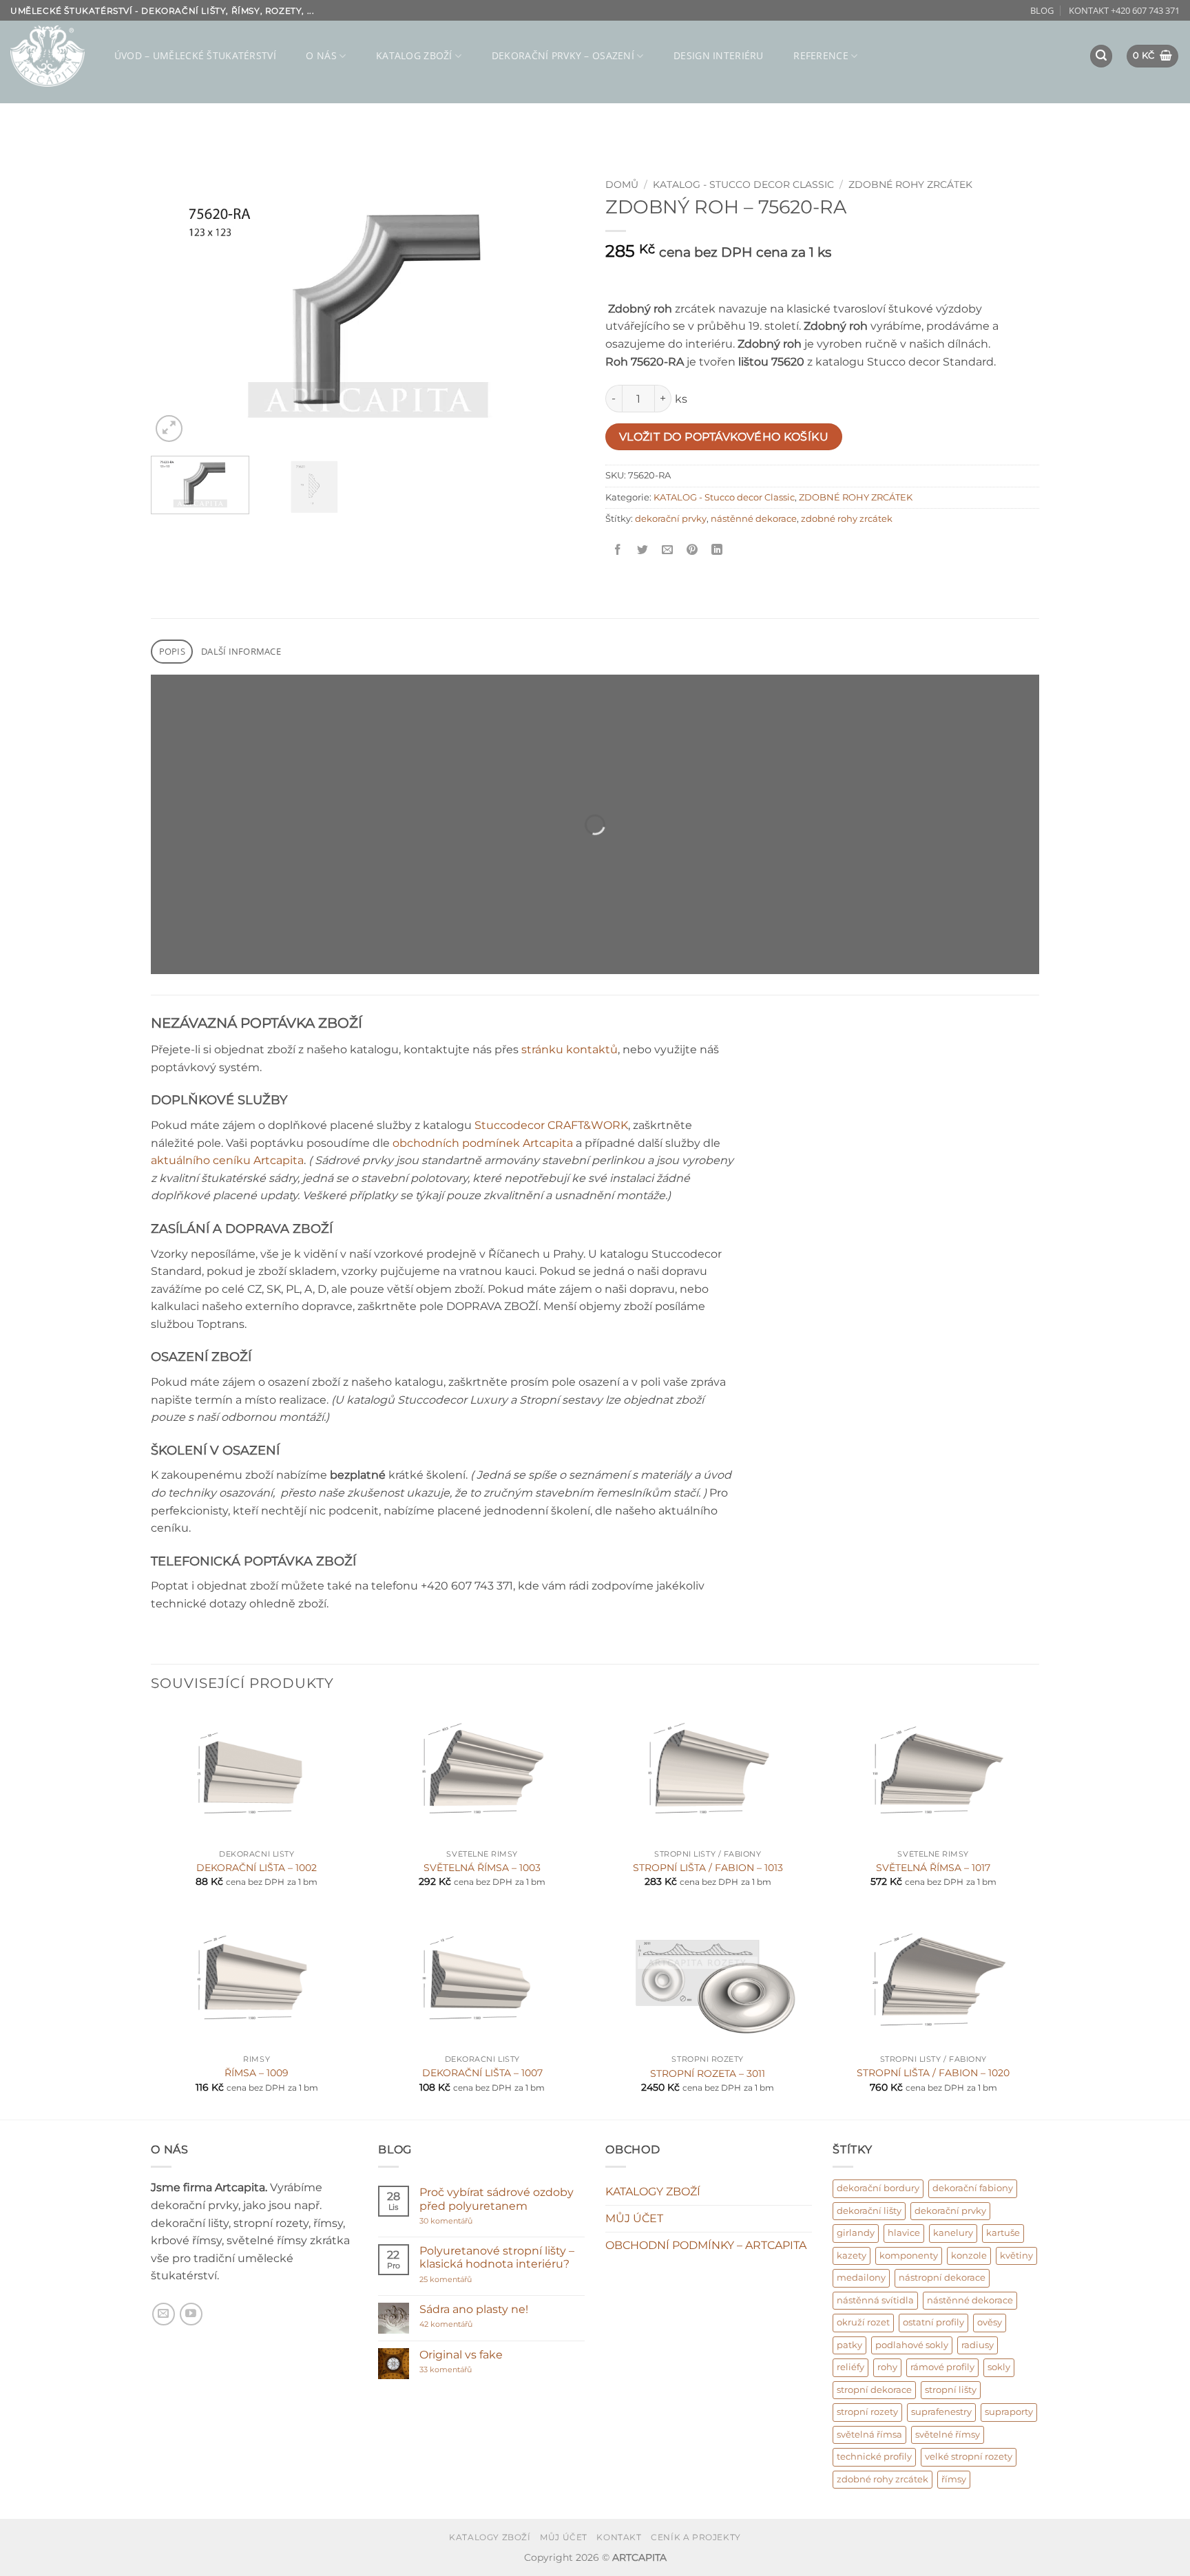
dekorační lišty (869, 2211)
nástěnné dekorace (754, 519)
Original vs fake (461, 2355)
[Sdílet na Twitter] (643, 550)
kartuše (1003, 2233)
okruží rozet (863, 2322)
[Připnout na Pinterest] (692, 550)
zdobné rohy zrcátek (847, 519)
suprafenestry (941, 2412)
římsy (954, 2479)
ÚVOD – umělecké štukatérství (195, 55)
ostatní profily (933, 2322)
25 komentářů (472, 2280)
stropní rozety (867, 2412)
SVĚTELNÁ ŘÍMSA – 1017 (933, 1868)
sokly (999, 2367)
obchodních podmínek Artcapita (483, 1143)
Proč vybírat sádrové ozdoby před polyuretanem (497, 2199)
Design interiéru (719, 55)
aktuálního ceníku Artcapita (227, 1160)
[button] (1101, 56)
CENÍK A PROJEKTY (696, 2537)
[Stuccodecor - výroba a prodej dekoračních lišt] (48, 56)
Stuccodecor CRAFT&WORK (551, 1125)
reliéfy (850, 2367)
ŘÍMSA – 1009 (257, 2073)
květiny (1016, 2256)
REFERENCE (821, 55)
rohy (887, 2367)
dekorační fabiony (973, 2188)
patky (849, 2345)
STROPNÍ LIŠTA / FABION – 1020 (933, 2073)
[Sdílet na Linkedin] (717, 550)
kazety (852, 2256)
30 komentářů (472, 2221)
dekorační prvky (671, 519)
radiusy (978, 2345)
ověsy (990, 2322)
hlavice (904, 2233)
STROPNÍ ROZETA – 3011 (708, 2073)
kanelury (953, 2233)
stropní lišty (951, 2390)
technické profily (874, 2457)
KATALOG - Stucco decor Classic (743, 184)
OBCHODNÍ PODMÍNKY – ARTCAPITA (706, 2245)
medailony (861, 2278)
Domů (622, 184)
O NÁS (321, 55)
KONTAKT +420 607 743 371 (1124, 10)
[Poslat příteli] (668, 550)
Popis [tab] (172, 651)
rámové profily (942, 2367)
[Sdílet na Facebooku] (618, 550)
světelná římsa (869, 2435)
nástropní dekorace (942, 2278)
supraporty (1009, 2412)
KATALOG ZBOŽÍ (414, 55)
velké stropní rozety (969, 2457)
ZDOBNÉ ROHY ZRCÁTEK (910, 184)
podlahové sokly (912, 2345)
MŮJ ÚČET (634, 2218)
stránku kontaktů (570, 1049)
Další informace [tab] (241, 651)
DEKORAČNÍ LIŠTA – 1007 (482, 2073)
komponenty (909, 2256)
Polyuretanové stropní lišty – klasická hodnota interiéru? (497, 2257)
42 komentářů (461, 2324)
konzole (969, 2256)
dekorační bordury (878, 2188)
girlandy (856, 2233)
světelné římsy (948, 2435)
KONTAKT (619, 2537)
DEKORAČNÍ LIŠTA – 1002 (257, 1868)
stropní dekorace (874, 2390)
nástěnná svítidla (875, 2300)
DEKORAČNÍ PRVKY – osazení (563, 55)
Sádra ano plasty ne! (474, 2309)
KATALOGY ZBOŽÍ (653, 2192)
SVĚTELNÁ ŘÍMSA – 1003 (482, 1868)
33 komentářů (460, 2370)
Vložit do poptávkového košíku (724, 437)
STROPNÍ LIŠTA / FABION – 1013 (708, 1868)
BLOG (1042, 10)
